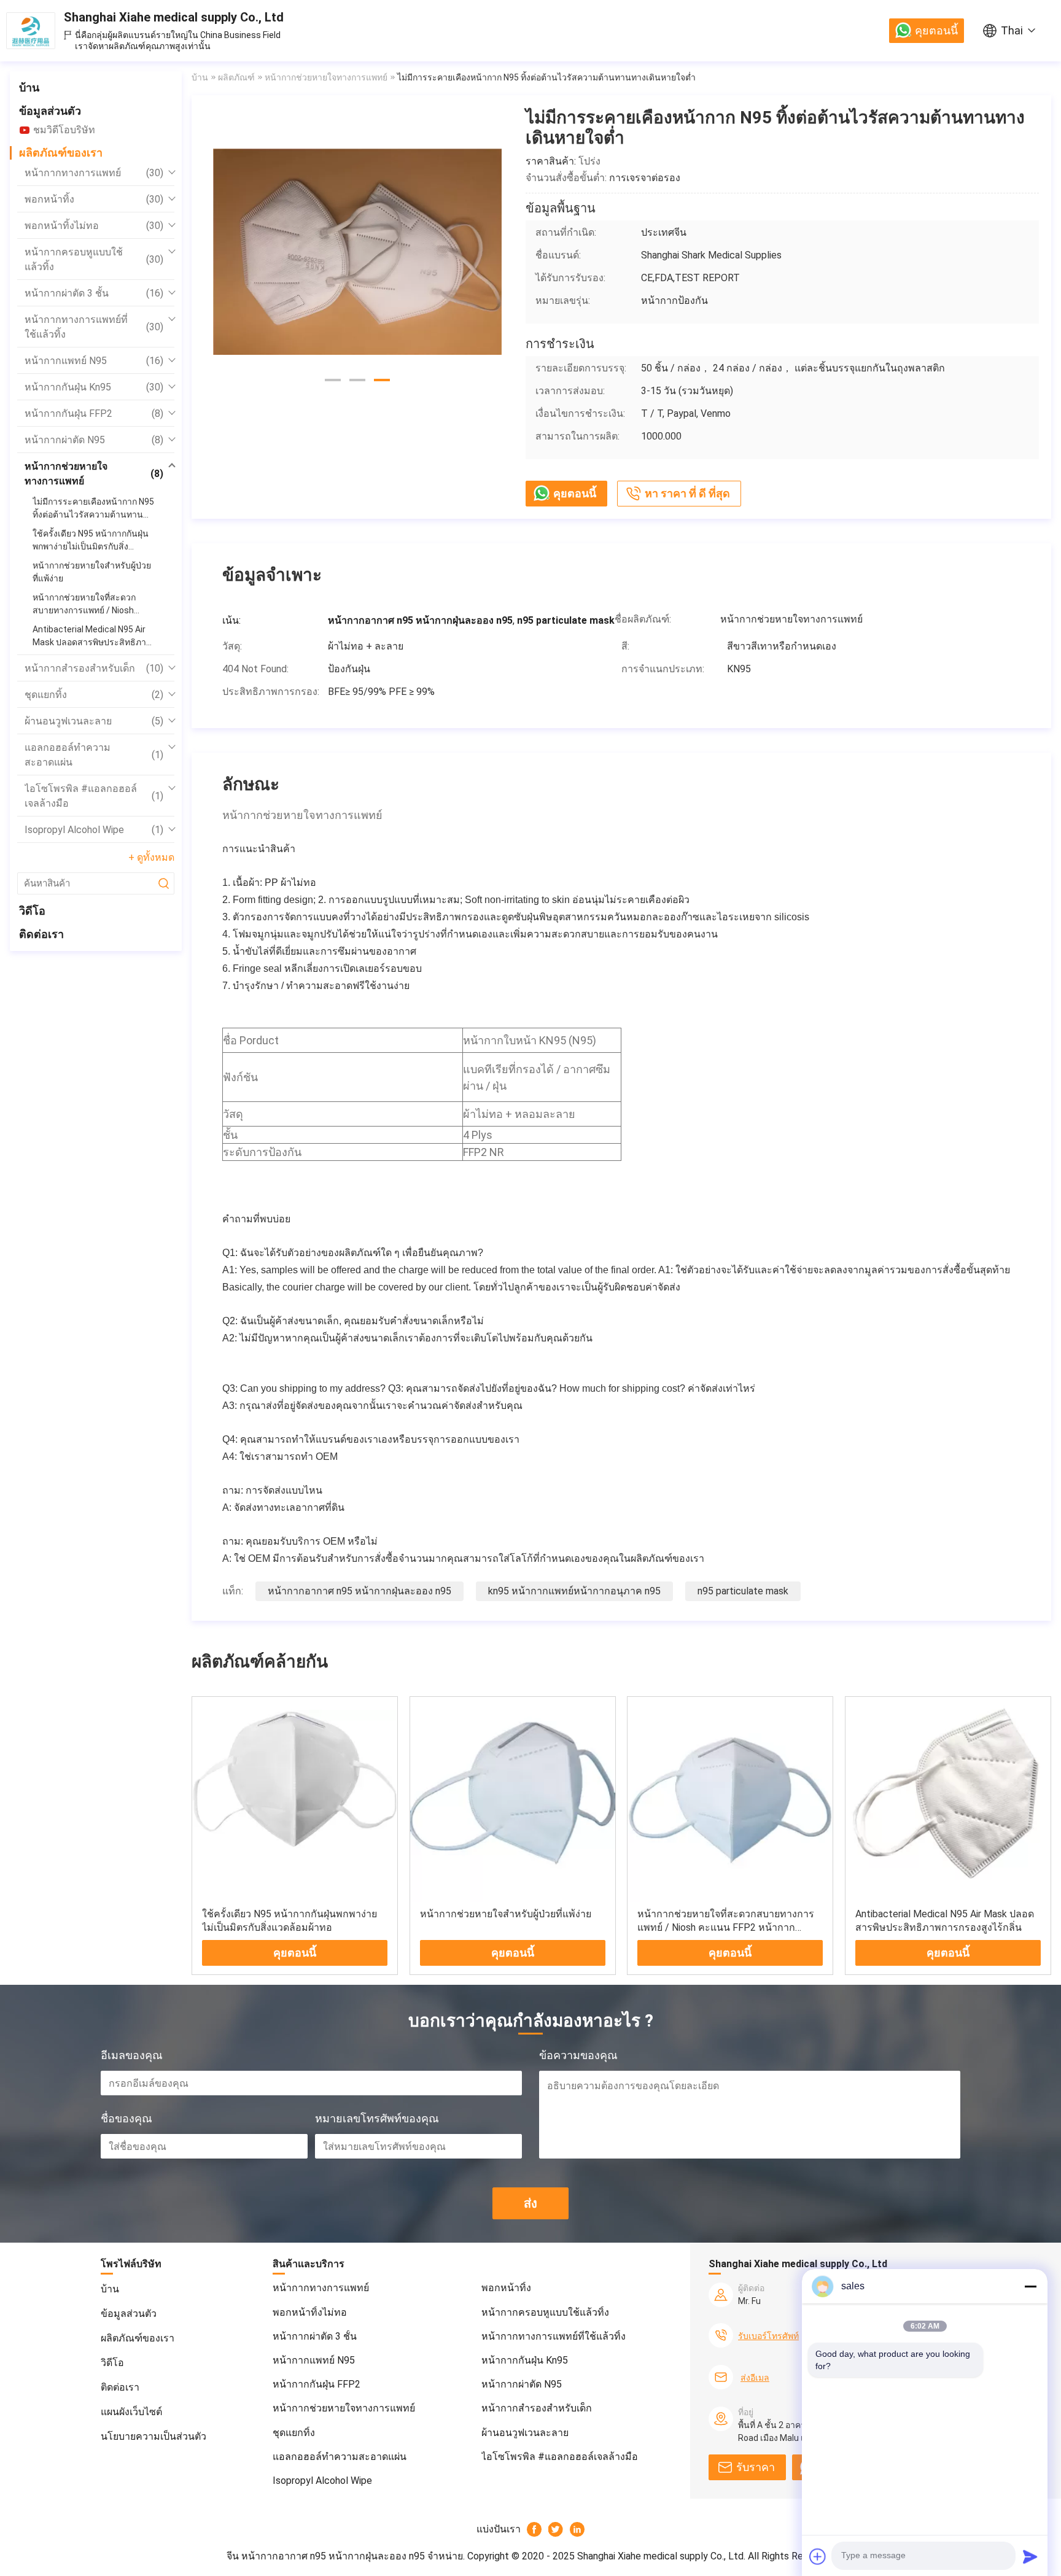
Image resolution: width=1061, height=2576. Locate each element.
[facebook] (534, 2529)
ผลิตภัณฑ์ (236, 77)
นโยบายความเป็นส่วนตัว (154, 2436)
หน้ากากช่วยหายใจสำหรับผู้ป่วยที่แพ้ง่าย (506, 1914)
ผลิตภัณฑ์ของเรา (61, 153)
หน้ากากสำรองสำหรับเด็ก (94, 668)
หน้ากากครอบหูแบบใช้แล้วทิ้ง (94, 259)
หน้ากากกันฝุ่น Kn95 (94, 387)
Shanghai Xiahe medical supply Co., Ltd (174, 17)
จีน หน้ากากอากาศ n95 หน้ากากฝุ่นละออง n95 (326, 2556)
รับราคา (756, 2467)
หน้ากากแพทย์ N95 (94, 361)
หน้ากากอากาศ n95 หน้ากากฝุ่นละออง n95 (359, 1591)
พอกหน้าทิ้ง (94, 199)
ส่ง (530, 2203)
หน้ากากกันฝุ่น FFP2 (94, 413)
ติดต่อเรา (41, 934)
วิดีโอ (32, 911)
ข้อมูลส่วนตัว (50, 111)
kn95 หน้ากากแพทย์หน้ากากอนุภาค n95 (574, 1591)
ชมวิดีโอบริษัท (64, 130)
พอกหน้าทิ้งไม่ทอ (94, 226)
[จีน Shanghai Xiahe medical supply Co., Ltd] (31, 31)
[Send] (1030, 2556)
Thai (1012, 30)
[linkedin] (577, 2529)
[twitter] (556, 2529)
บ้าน (29, 87)
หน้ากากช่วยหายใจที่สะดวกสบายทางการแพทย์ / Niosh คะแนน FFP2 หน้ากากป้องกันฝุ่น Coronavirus (726, 1927)
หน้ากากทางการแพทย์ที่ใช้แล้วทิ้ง (94, 327)
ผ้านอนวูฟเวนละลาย (94, 721)
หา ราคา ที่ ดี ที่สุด (687, 493)
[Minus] (1030, 2286)
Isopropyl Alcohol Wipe (94, 830)
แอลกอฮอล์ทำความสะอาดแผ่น (94, 755)
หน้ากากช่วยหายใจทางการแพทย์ (94, 474)
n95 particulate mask (743, 1591)
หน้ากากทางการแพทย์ (94, 173)
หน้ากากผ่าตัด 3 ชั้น (94, 293)
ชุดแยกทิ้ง (94, 695)
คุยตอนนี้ (936, 30)
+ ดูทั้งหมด (151, 857)
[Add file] (818, 2556)
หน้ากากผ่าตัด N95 (94, 440)
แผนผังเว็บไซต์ (131, 2412)
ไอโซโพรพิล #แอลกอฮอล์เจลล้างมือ (94, 796)
